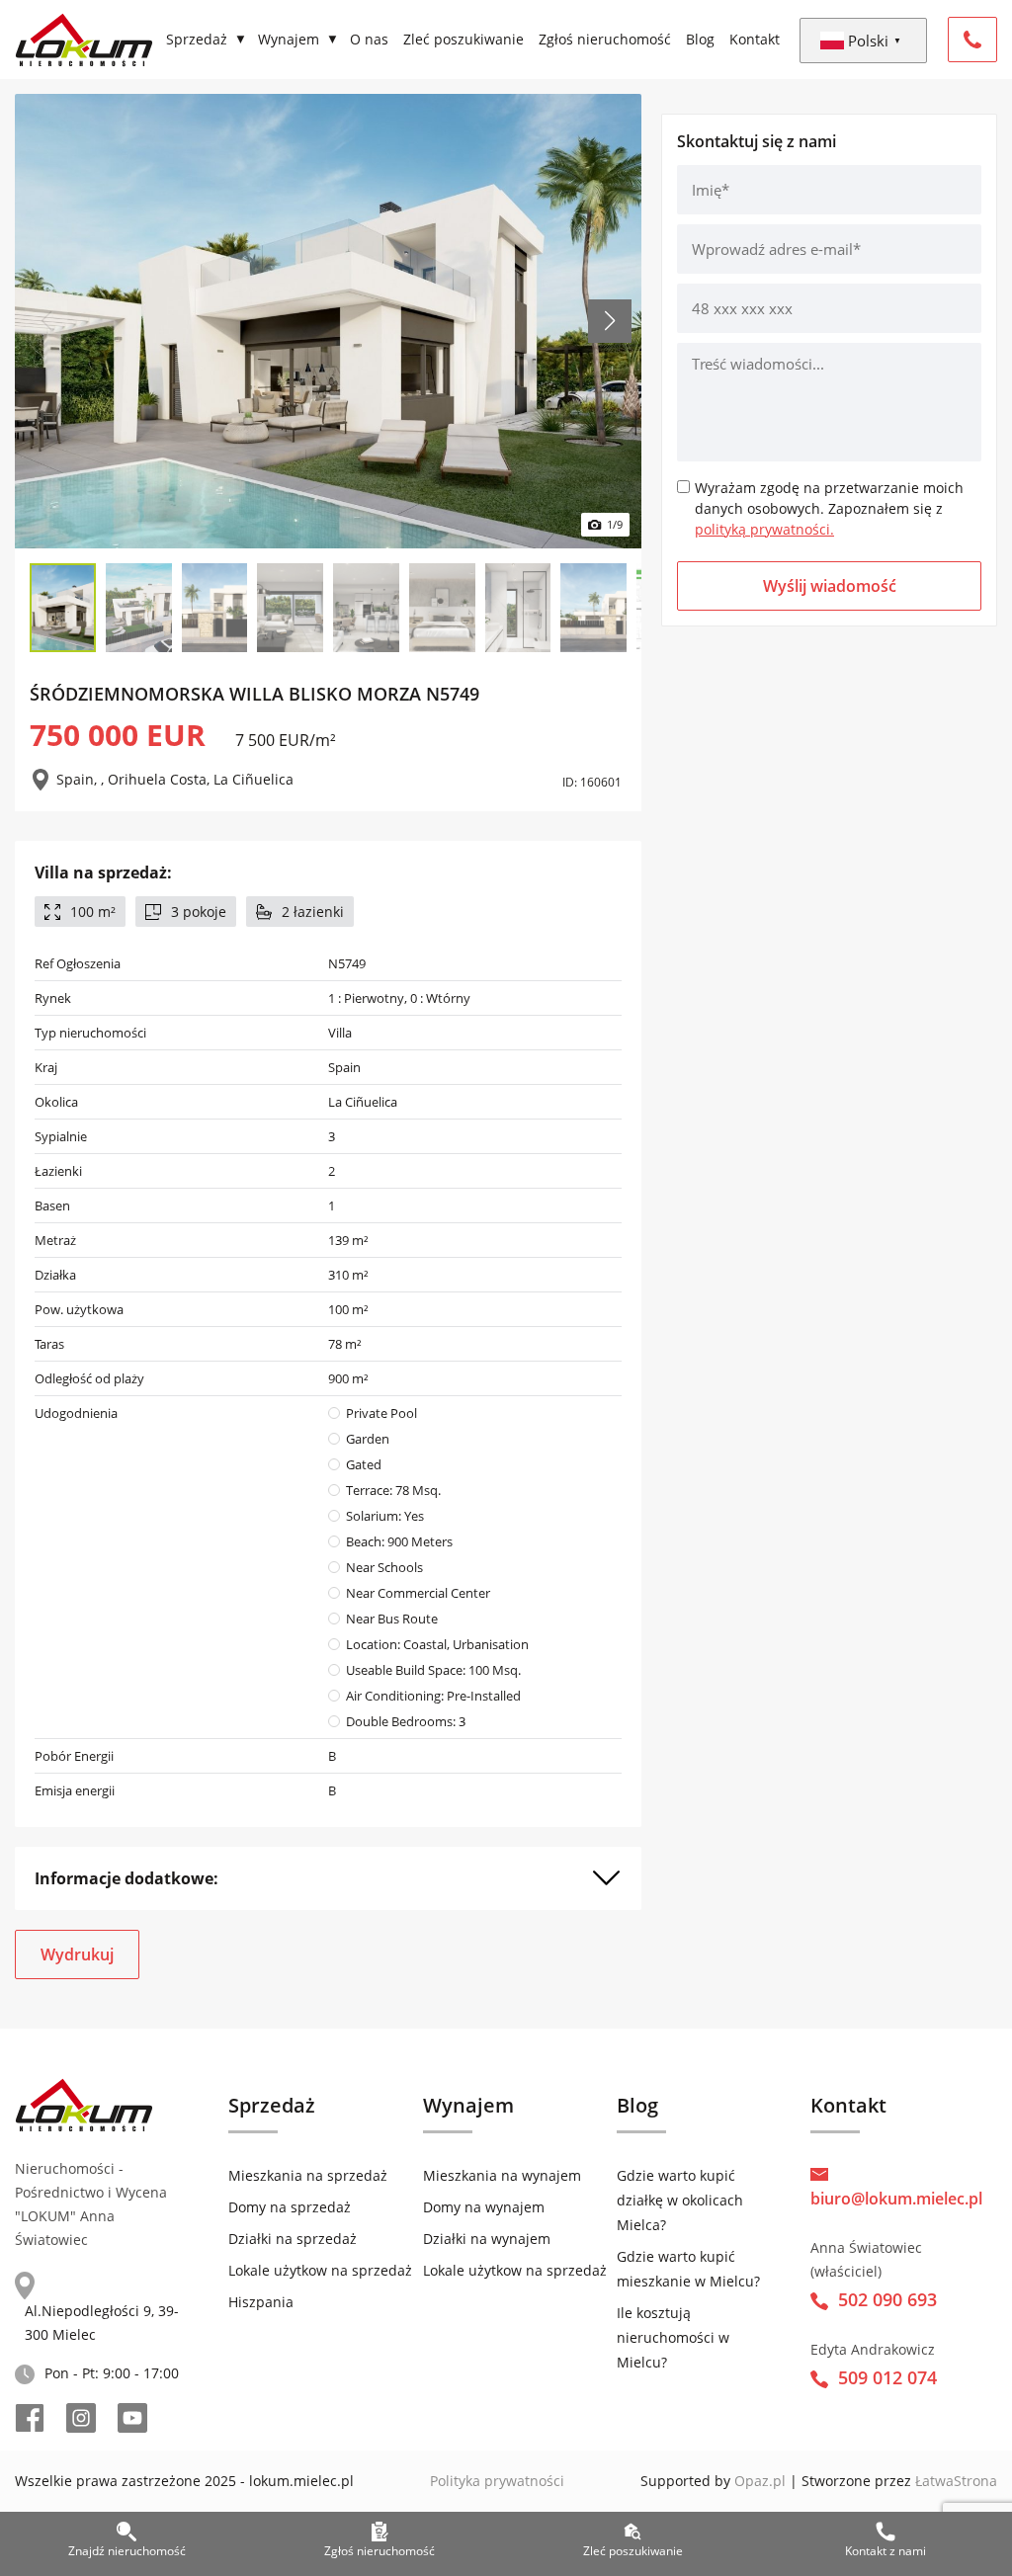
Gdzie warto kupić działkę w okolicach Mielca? (680, 2200)
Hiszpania (261, 2302)
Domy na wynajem (484, 2207)
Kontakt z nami (885, 2551)
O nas (369, 39)
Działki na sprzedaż (293, 2239)
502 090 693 (887, 2299)
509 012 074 (887, 2377)
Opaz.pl (760, 2481)
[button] (610, 321)
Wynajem (289, 39)
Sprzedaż (197, 39)
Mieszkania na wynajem (502, 2175)
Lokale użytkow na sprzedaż (320, 2270)
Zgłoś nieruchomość (605, 39)
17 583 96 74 (972, 40)
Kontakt (755, 39)
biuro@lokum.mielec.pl (896, 2199)
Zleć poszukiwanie (464, 39)
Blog (700, 39)
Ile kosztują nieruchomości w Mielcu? (673, 2337)
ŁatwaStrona (956, 2481)
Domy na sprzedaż (290, 2207)
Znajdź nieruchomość (127, 2551)
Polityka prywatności (497, 2481)
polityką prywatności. (764, 529)
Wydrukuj (77, 1954)
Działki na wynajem (487, 2239)
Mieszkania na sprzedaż (308, 2175)
